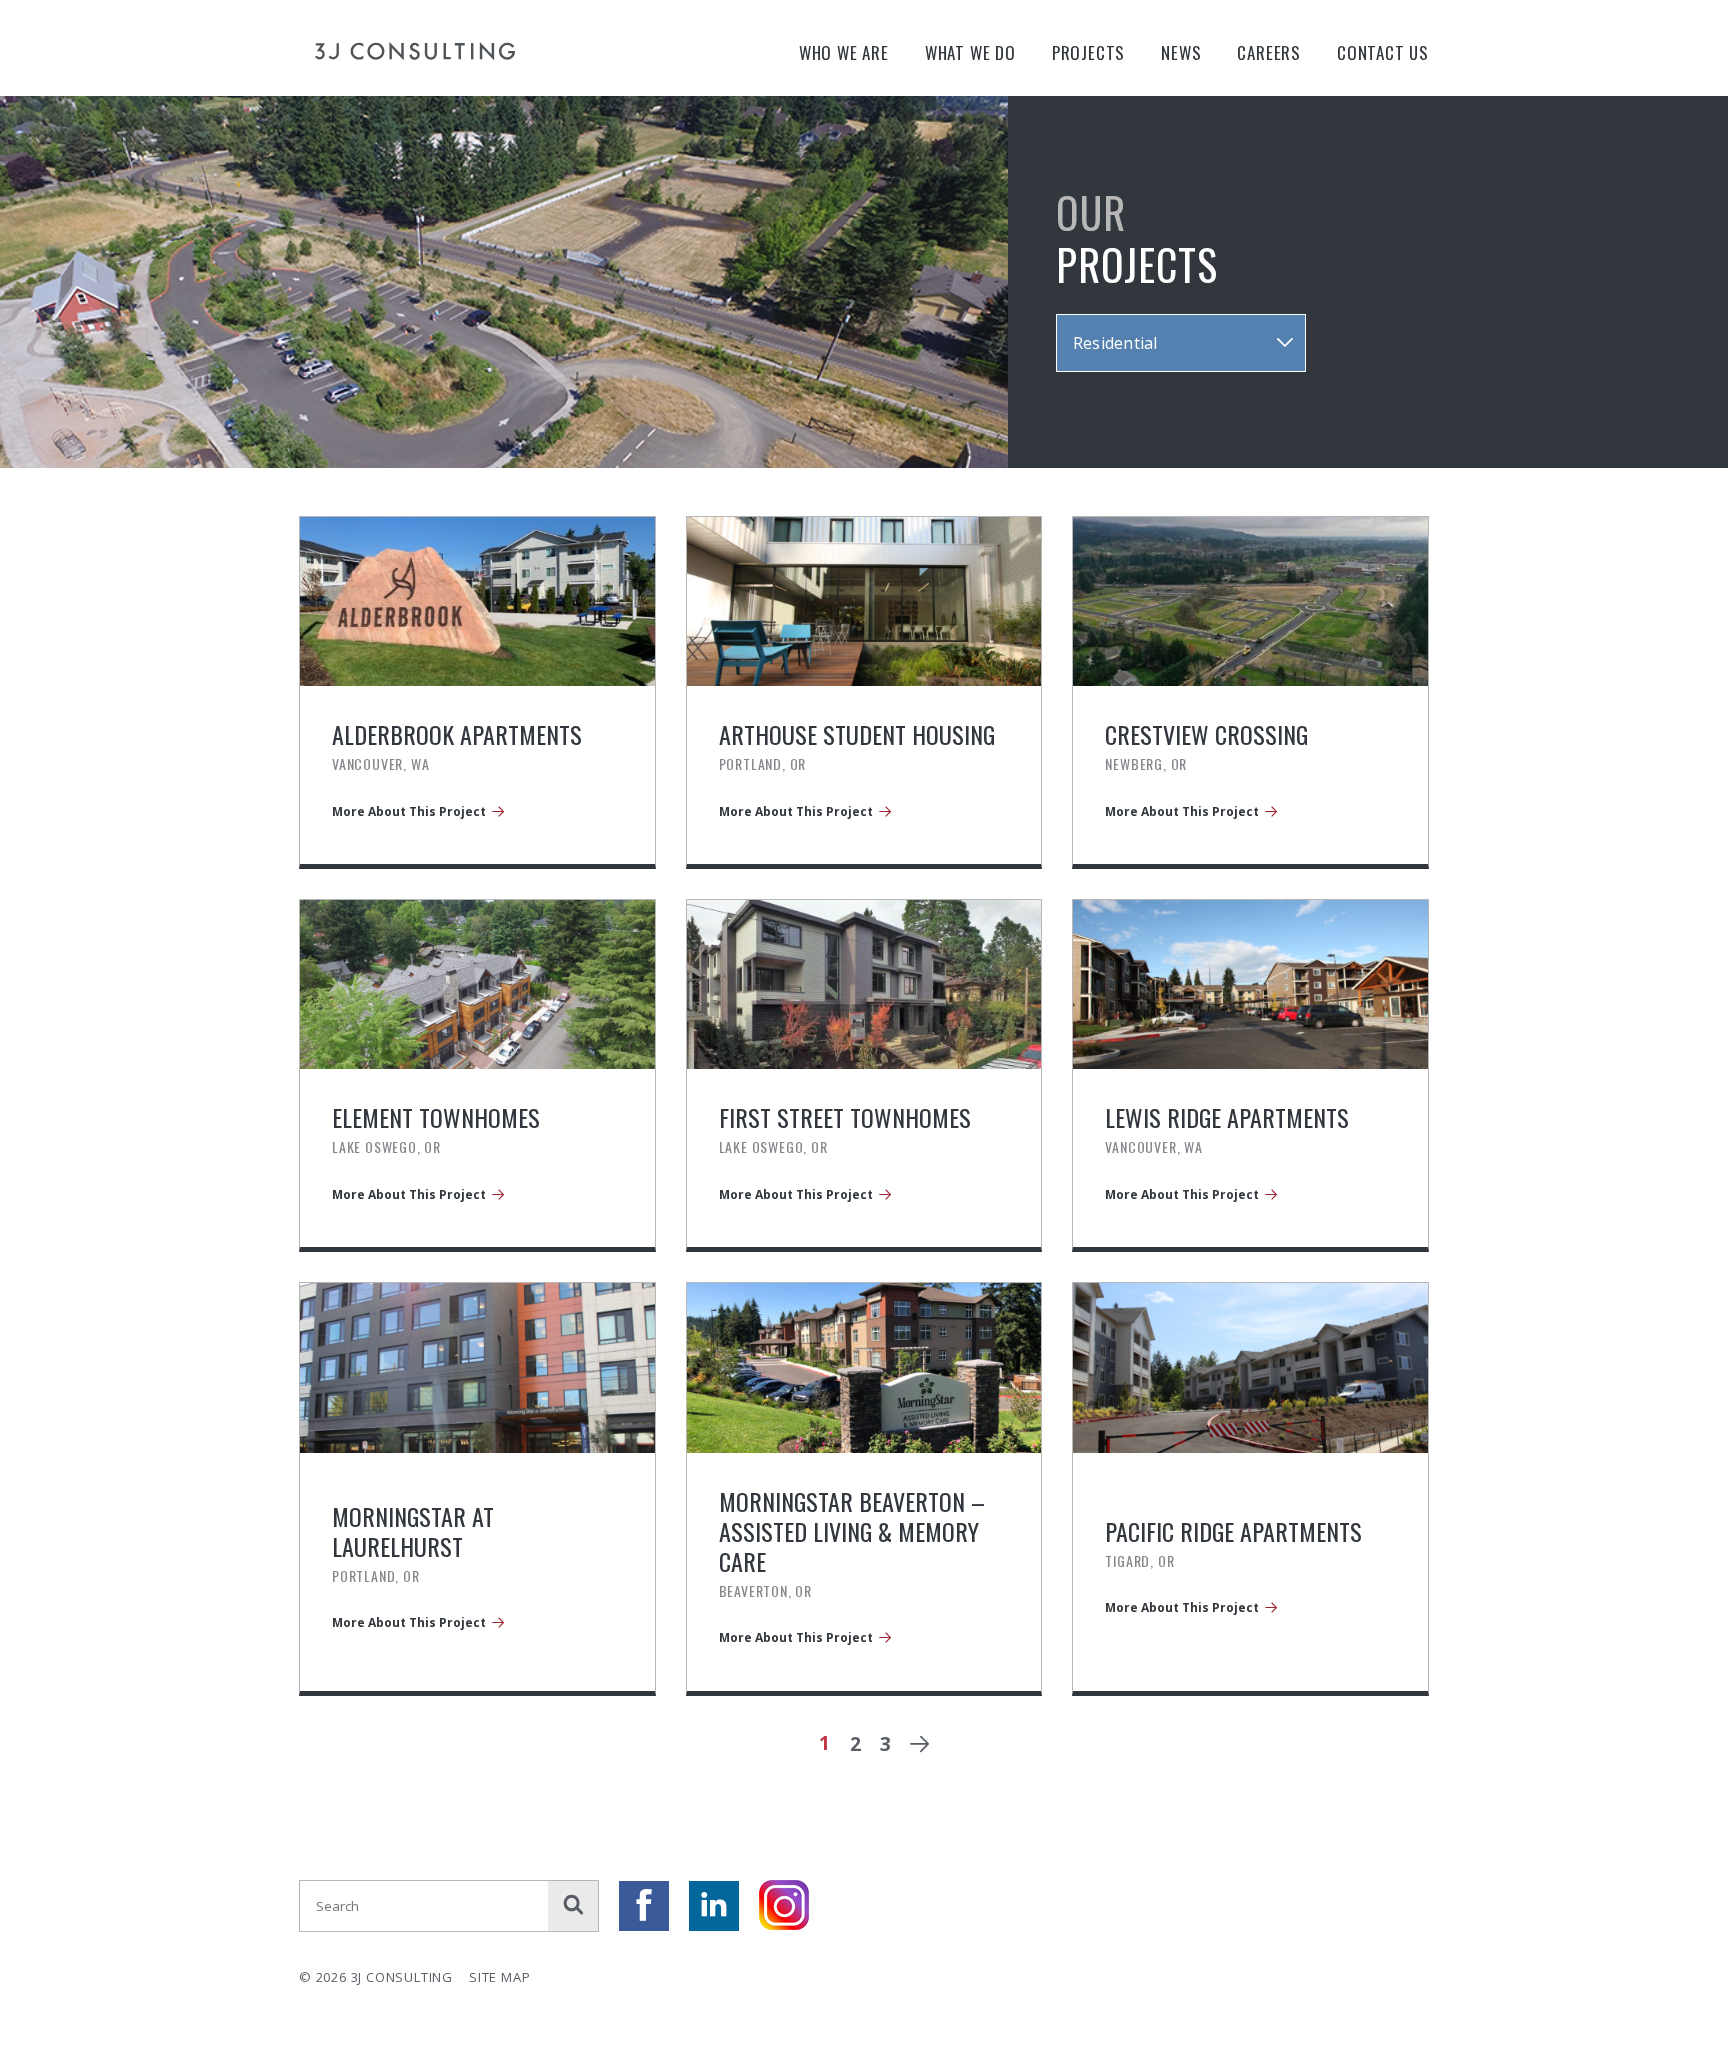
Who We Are (844, 52)
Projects (1088, 52)
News (1181, 52)
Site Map (499, 1977)
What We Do (970, 52)
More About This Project (409, 811)
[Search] (573, 1906)
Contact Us (1383, 52)
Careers (1269, 52)
